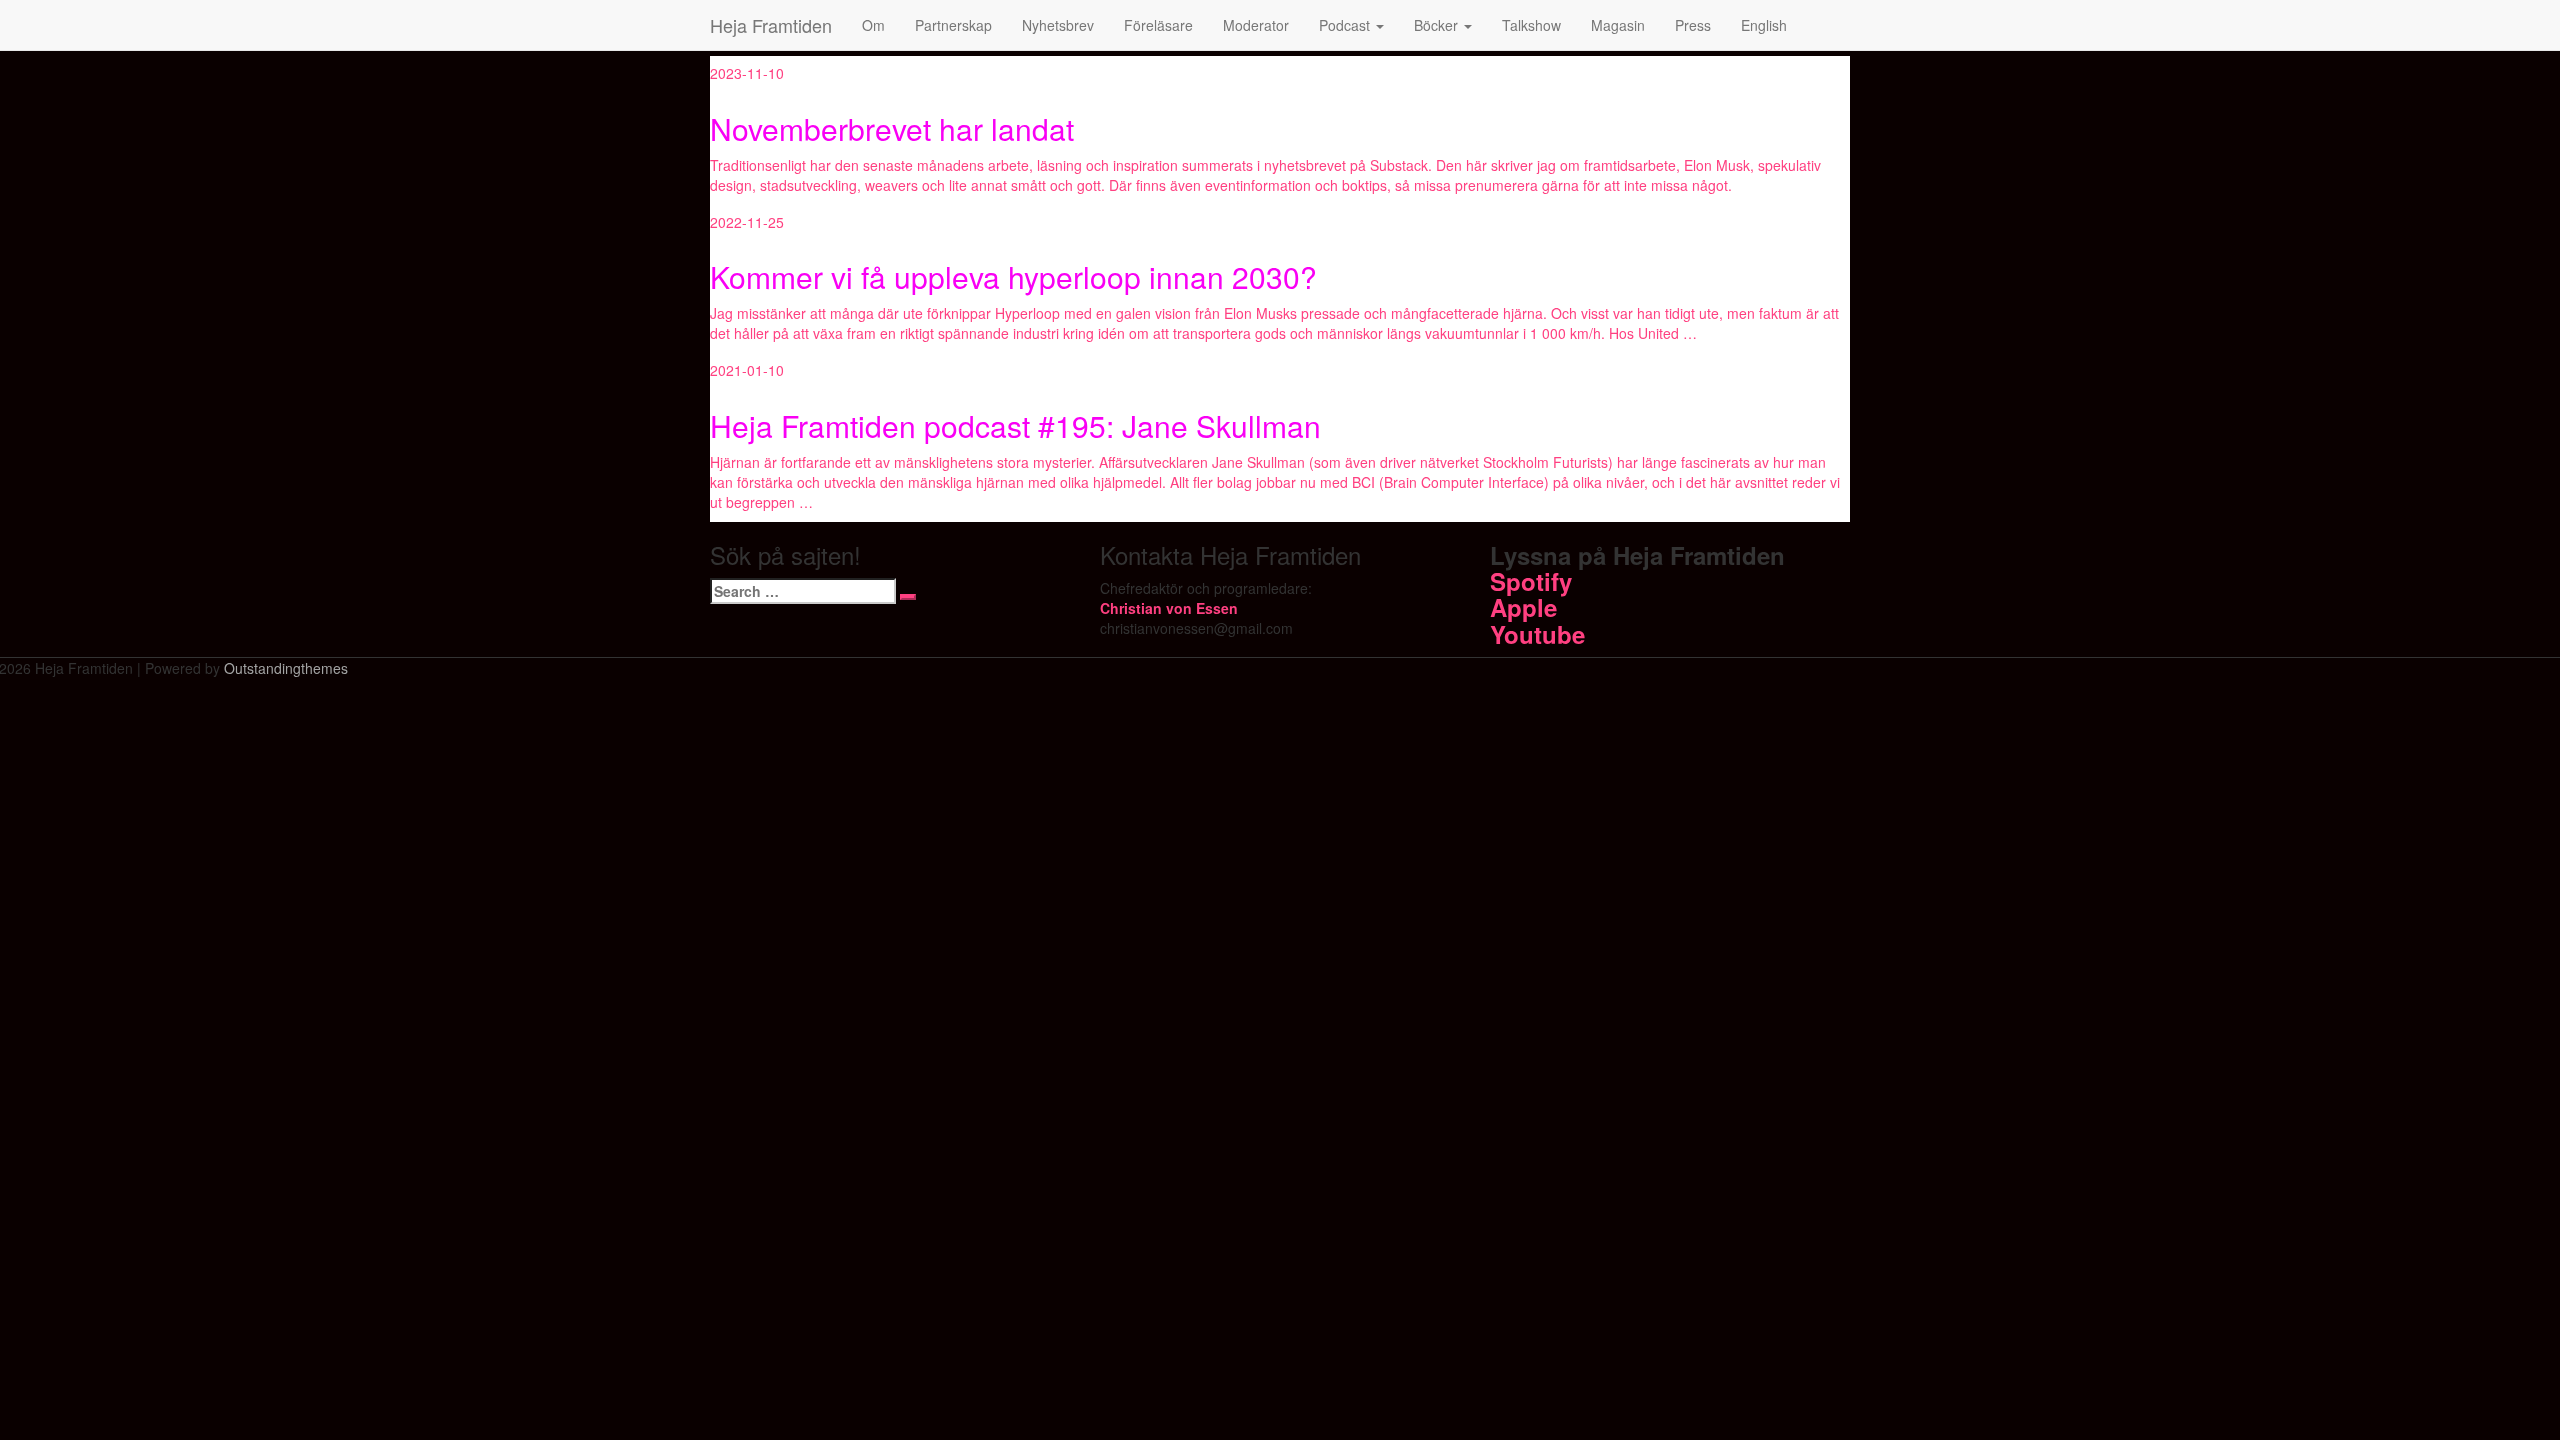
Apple (1523, 607)
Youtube (1537, 634)
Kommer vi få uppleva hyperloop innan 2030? (1013, 276)
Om (873, 25)
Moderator (1256, 25)
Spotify (1531, 581)
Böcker (1438, 25)
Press (1693, 25)
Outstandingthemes (286, 668)
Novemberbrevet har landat (892, 128)
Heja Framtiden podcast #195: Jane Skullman (1015, 425)
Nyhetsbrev (1058, 25)
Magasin (1618, 25)
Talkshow (1531, 25)
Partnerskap (953, 25)
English (1764, 25)
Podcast (1346, 25)
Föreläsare (1158, 25)
